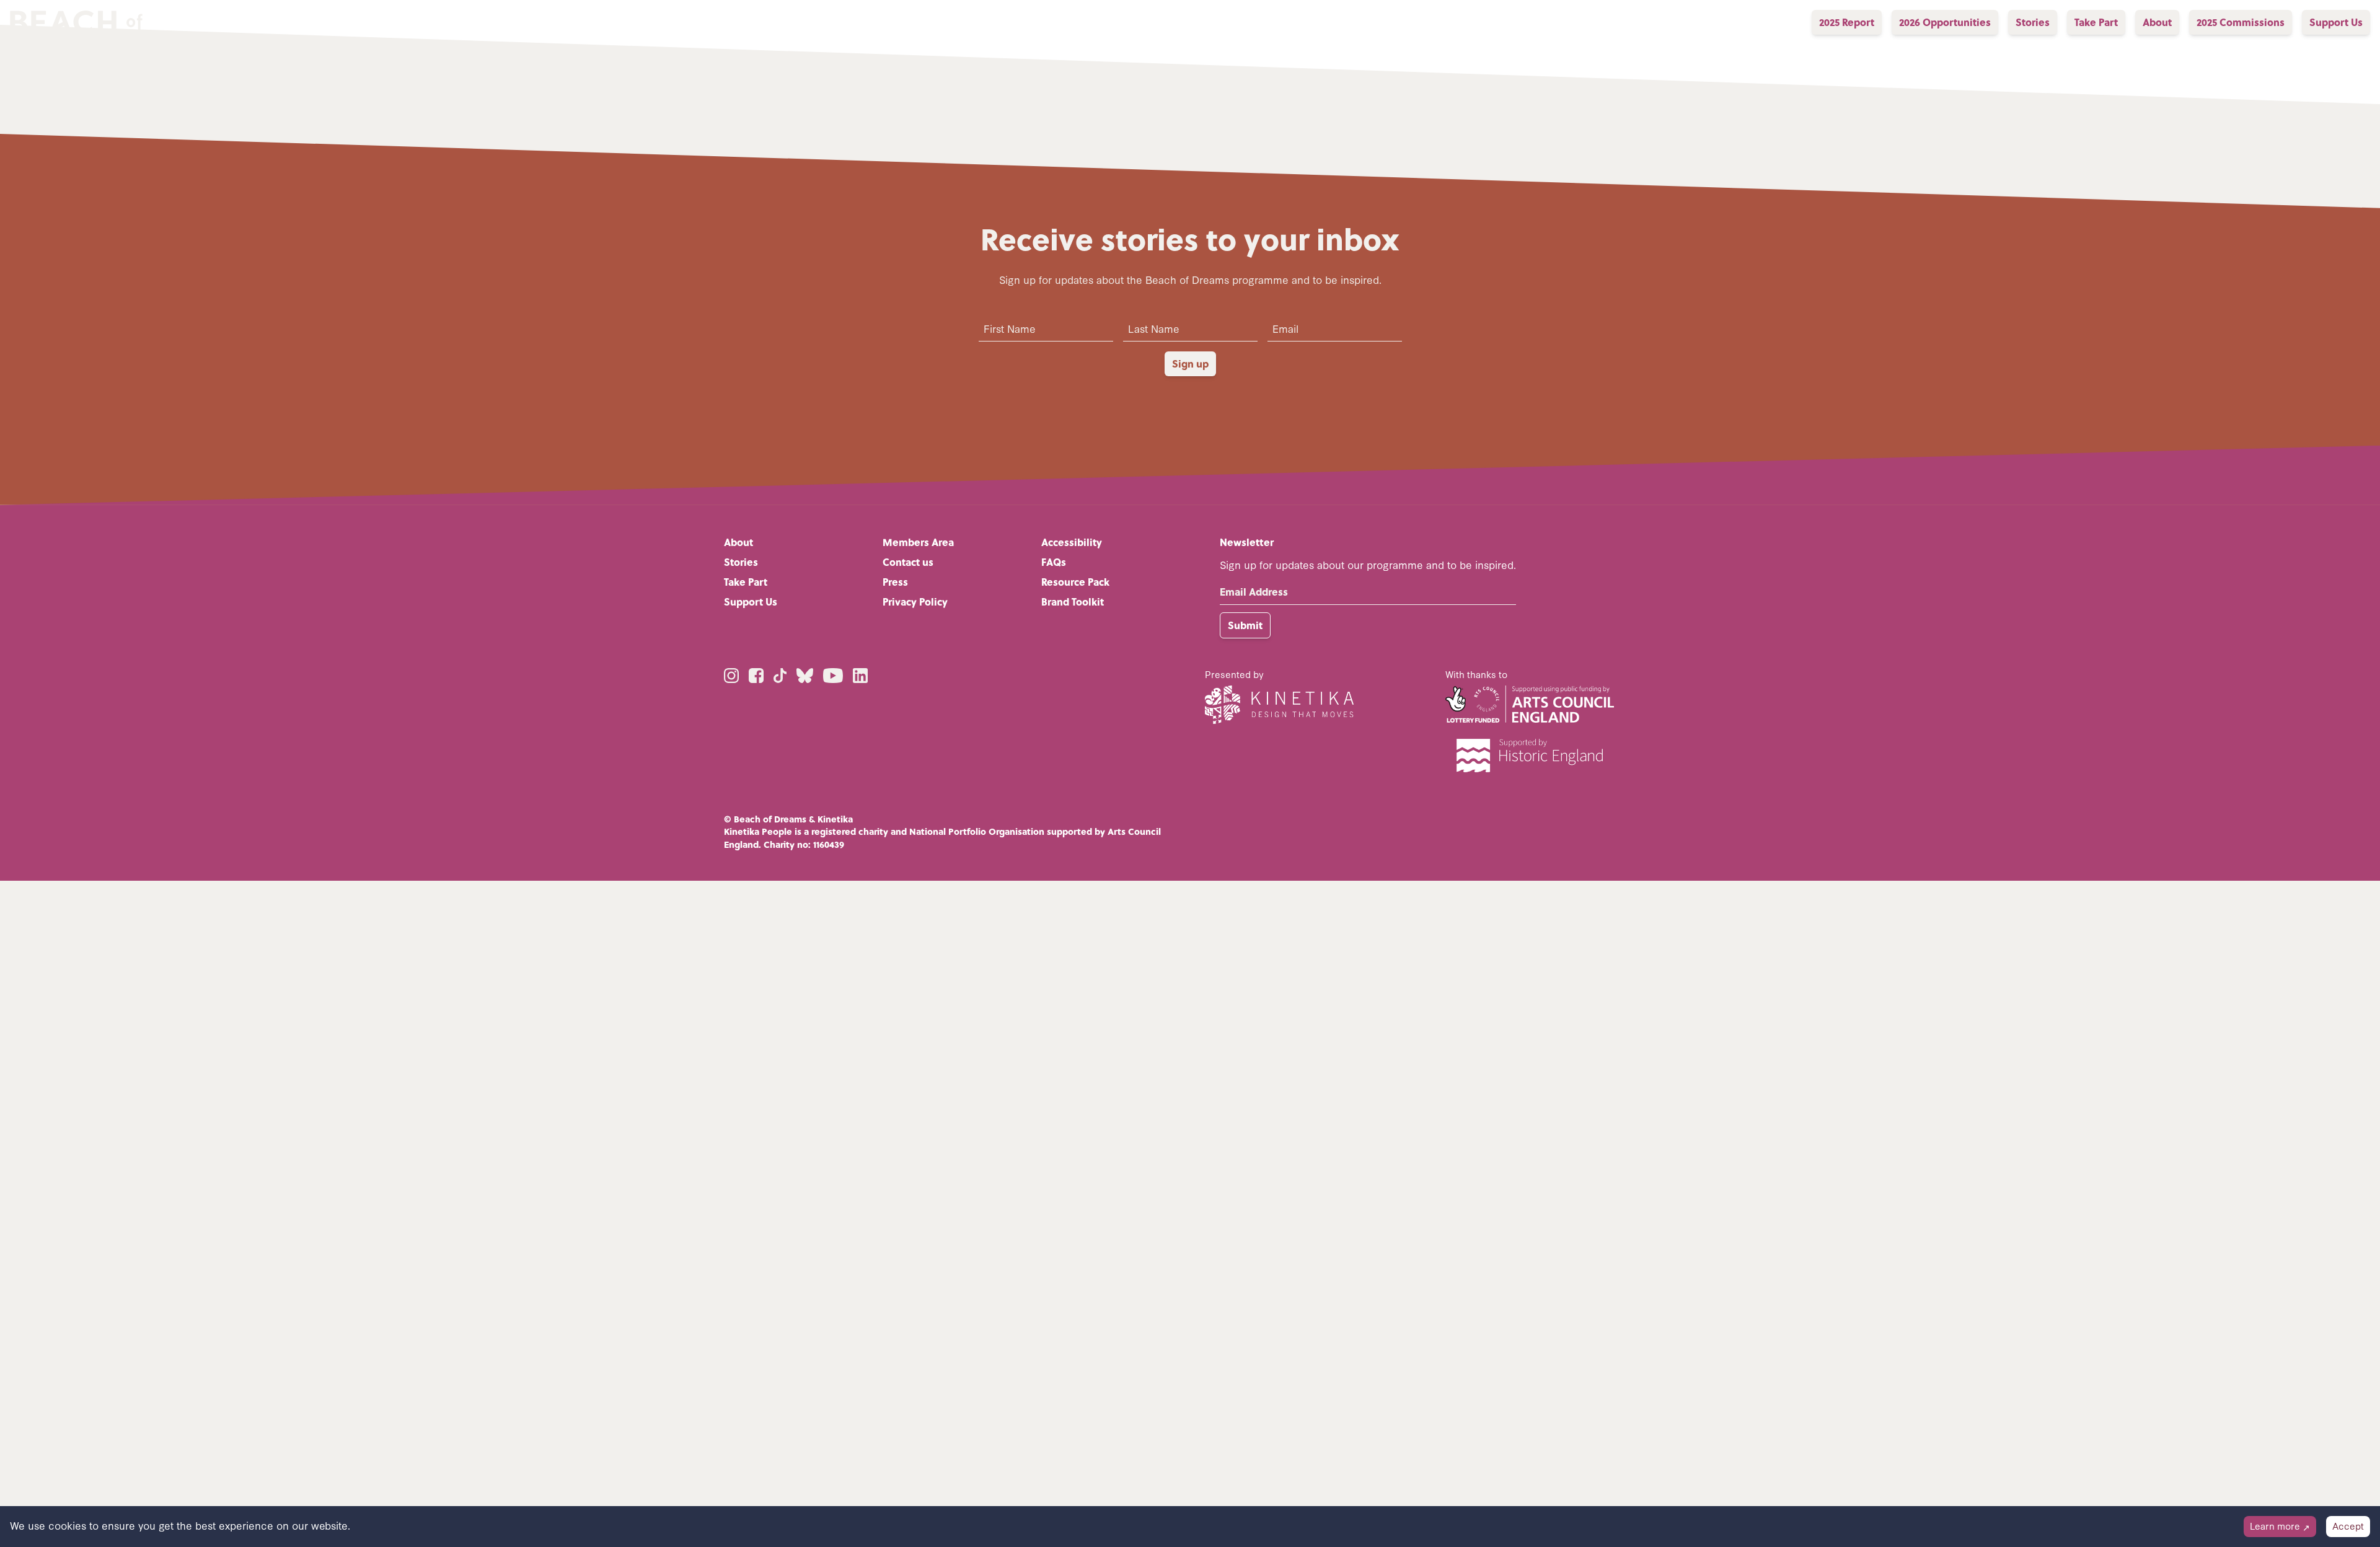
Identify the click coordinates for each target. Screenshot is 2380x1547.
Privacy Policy (915, 602)
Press (895, 582)
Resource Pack (1075, 582)
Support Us (751, 602)
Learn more (2280, 1526)
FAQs (1054, 562)
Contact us (908, 562)
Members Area (918, 542)
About (738, 542)
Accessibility (1072, 542)
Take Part (746, 582)
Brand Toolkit (1073, 602)
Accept (2348, 1526)
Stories (741, 562)
